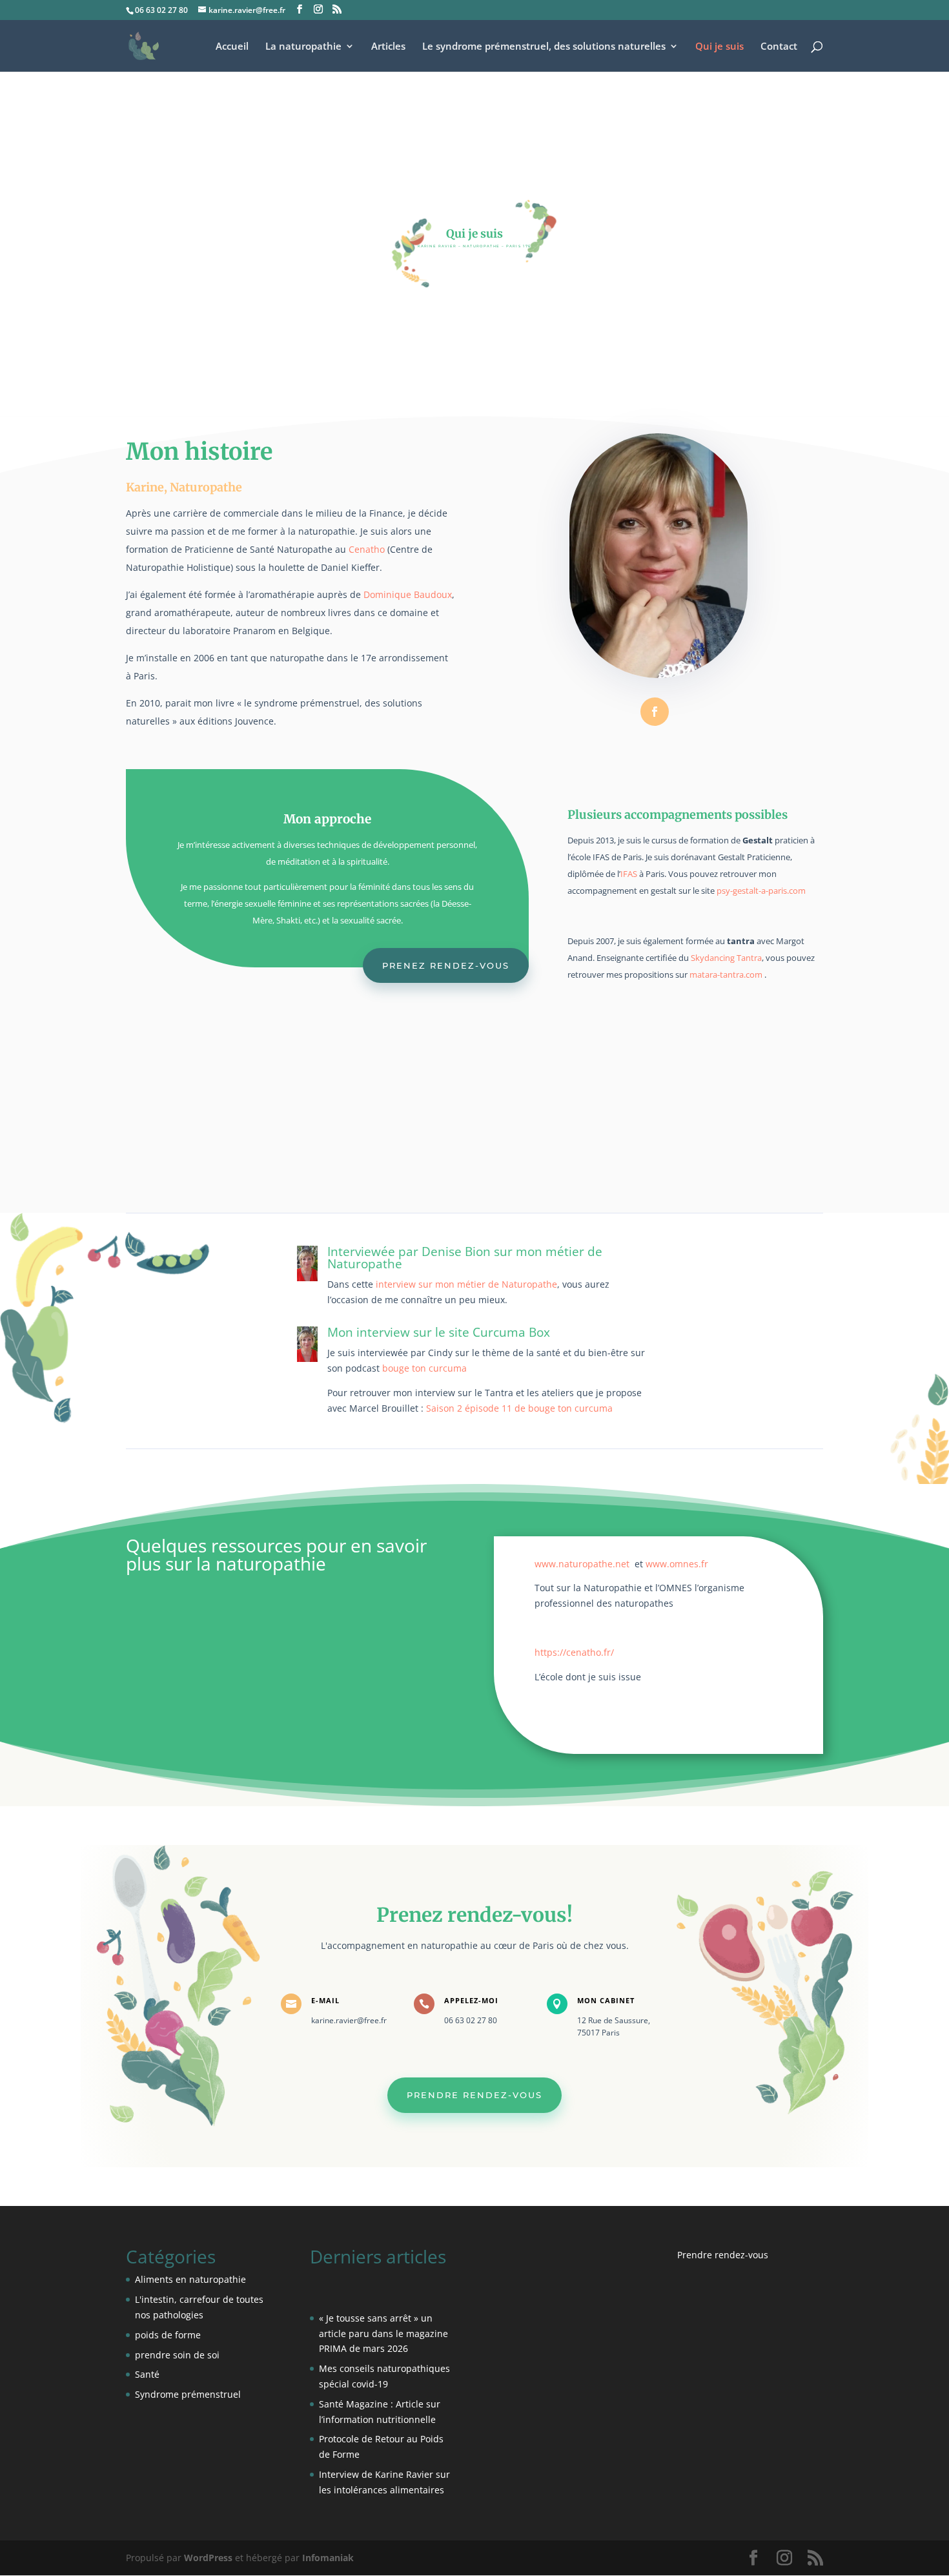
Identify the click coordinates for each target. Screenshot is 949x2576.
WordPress (208, 2558)
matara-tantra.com (726, 974)
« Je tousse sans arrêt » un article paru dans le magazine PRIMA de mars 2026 (383, 2334)
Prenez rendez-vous (446, 965)
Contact (779, 47)
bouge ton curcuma (424, 1368)
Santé (147, 2374)
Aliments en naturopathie (190, 2279)
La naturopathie (303, 47)
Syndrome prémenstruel (188, 2394)
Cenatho (367, 549)
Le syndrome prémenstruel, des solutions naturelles (544, 47)
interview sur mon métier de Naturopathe (465, 1284)
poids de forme (168, 2335)
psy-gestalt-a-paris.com (761, 891)
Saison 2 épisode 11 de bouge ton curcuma (519, 1408)
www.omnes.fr (677, 1564)
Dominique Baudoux (408, 594)
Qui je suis (719, 47)
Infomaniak (328, 2558)
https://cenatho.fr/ (574, 1652)
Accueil (232, 47)
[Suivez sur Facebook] (655, 712)
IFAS (629, 874)
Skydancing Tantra (726, 958)
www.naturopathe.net (582, 1564)
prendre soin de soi (177, 2355)
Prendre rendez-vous (474, 2095)
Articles (388, 47)
